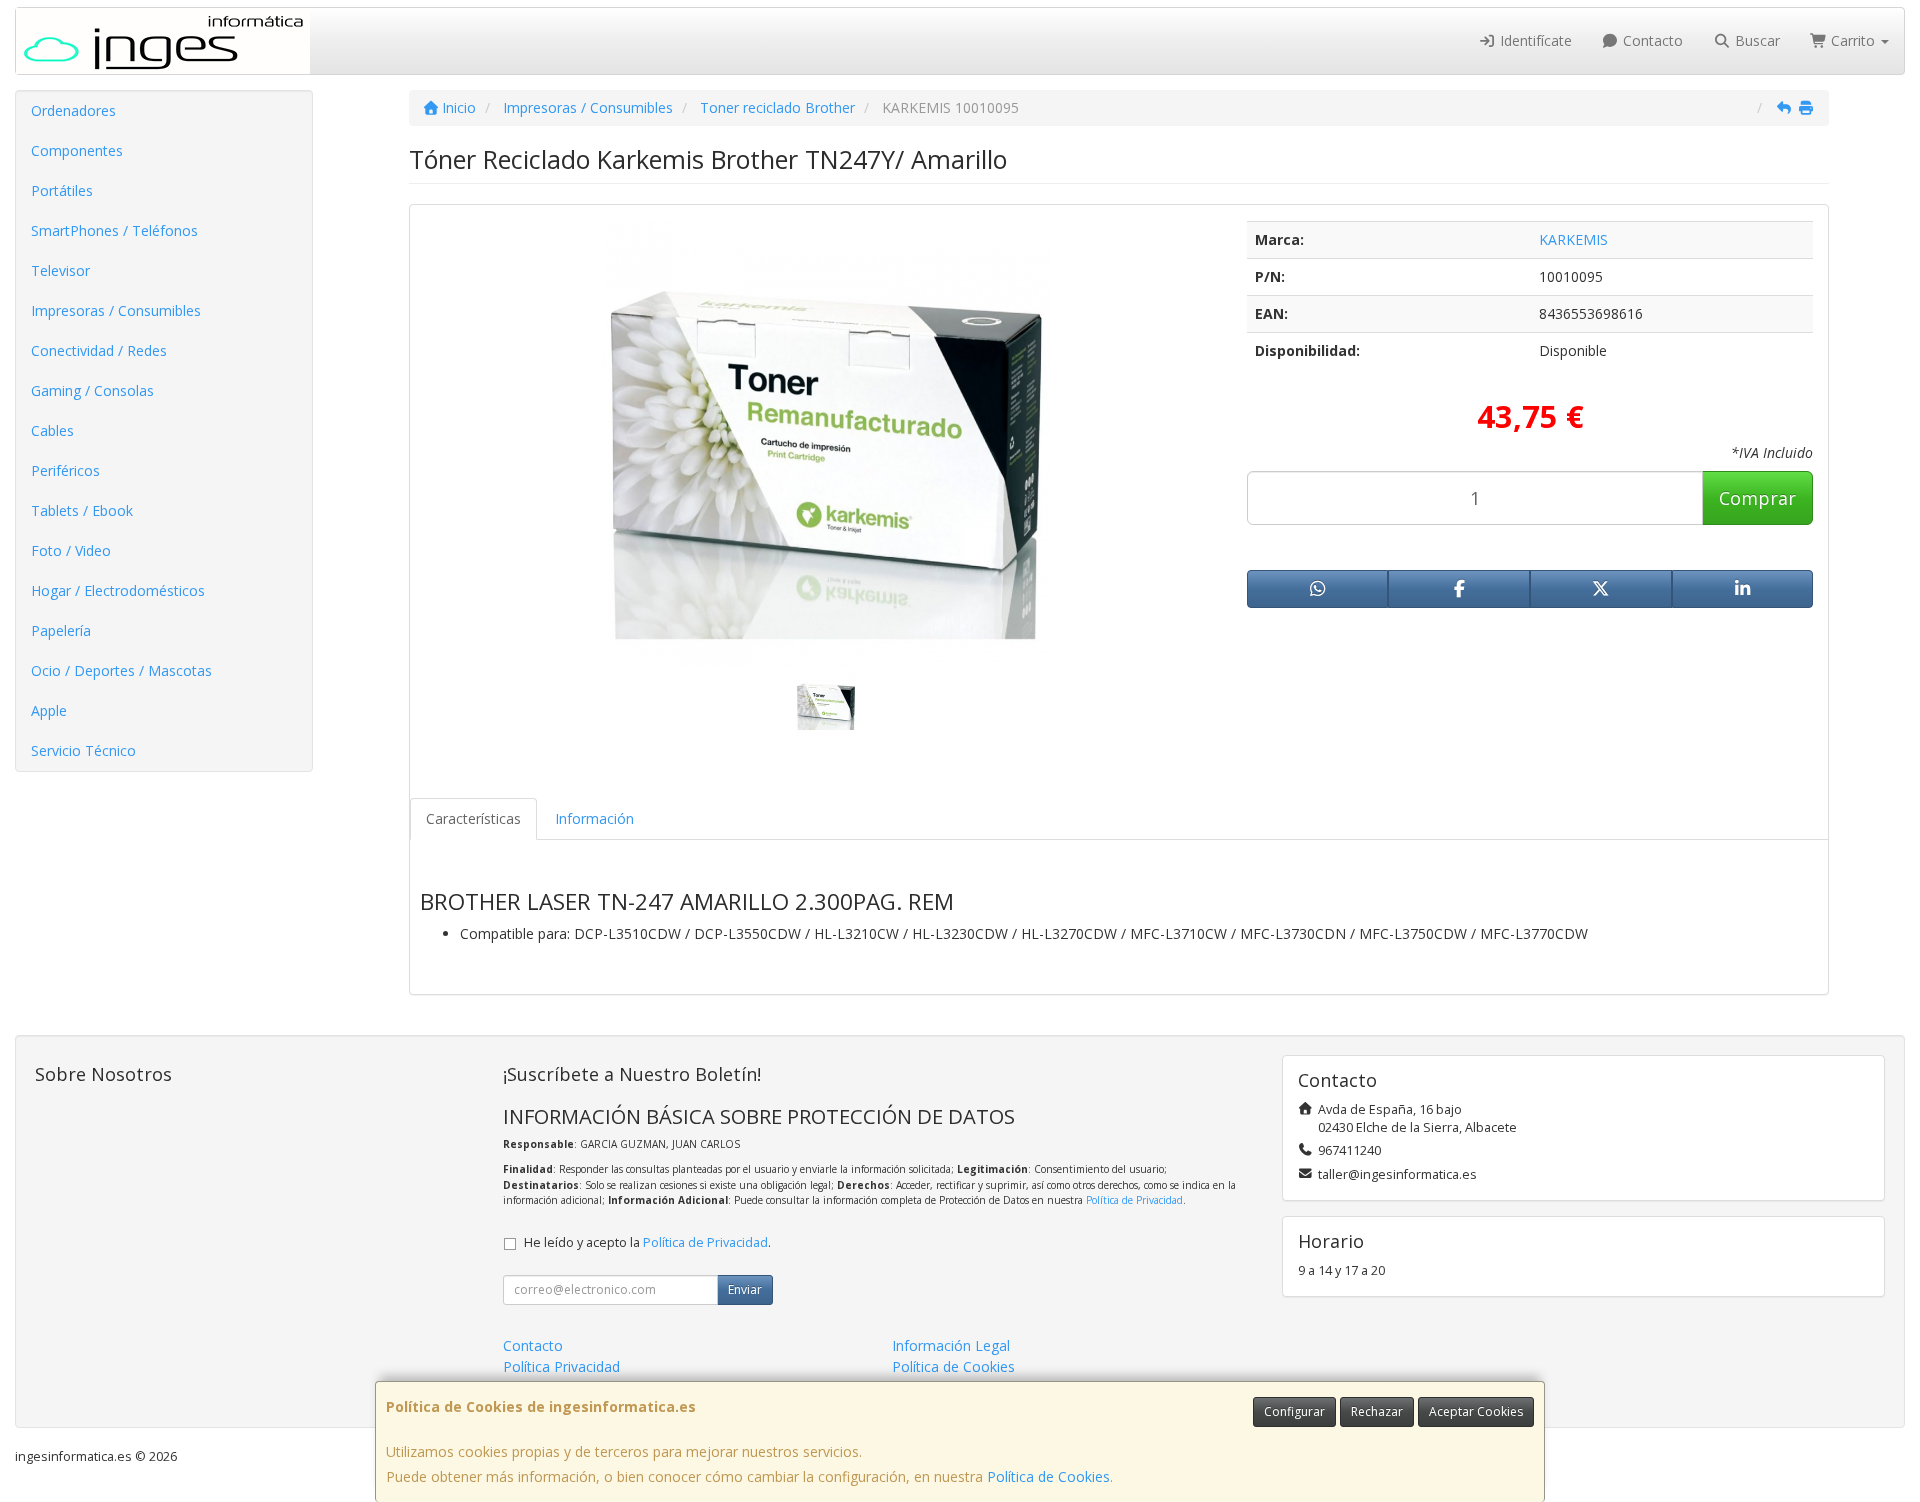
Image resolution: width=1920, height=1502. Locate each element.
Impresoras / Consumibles (116, 310)
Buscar (1755, 40)
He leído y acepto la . (647, 1242)
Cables (52, 430)
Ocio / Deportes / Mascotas (121, 670)
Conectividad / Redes (99, 350)
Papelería (61, 630)
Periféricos (65, 470)
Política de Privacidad (1134, 1200)
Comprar (1757, 498)
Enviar (745, 1289)
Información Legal (951, 1345)
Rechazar (1377, 1411)
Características (473, 818)
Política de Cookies (1048, 1476)
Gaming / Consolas (92, 390)
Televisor (60, 270)
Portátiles (62, 190)
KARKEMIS (1573, 239)
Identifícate (1534, 40)
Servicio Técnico (83, 750)
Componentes (77, 150)
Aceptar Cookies (1476, 1411)
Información (594, 818)
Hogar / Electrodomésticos (118, 590)
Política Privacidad (561, 1366)
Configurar (1294, 1411)
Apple (49, 710)
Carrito (1853, 40)
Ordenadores (73, 110)
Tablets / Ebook (82, 510)
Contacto (1651, 40)
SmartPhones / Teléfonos (114, 230)
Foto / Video (71, 550)
